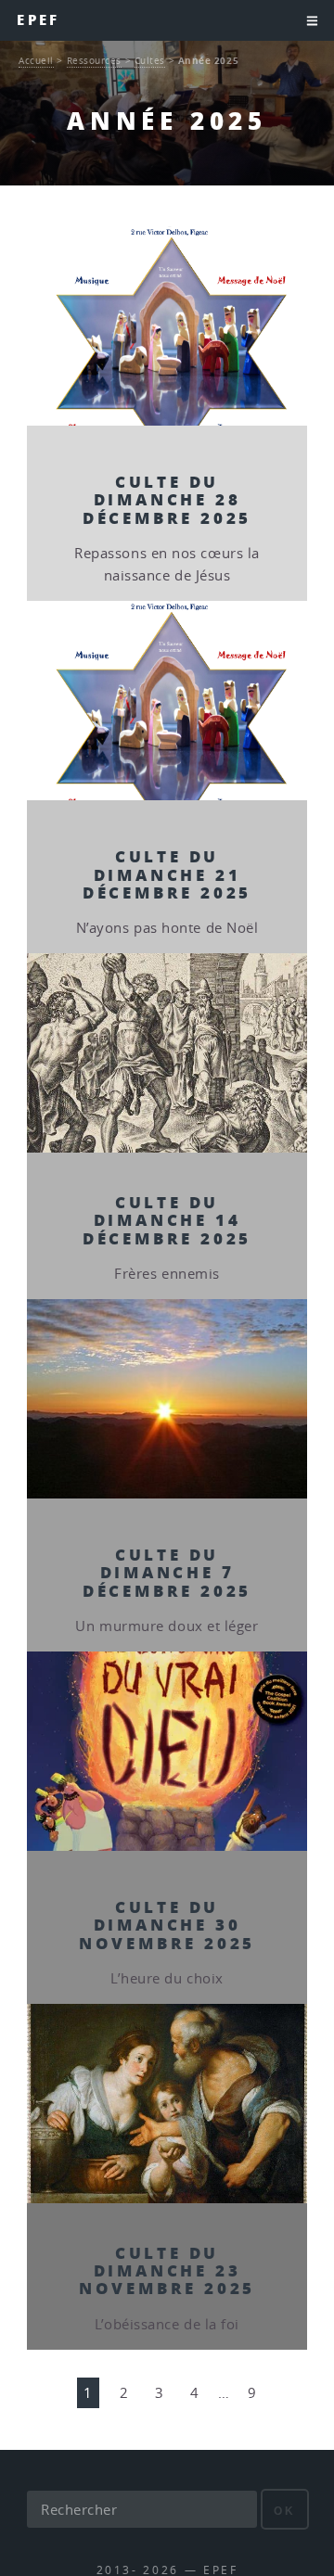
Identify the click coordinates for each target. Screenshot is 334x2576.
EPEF (38, 20)
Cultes (150, 60)
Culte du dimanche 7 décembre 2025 (167, 1572)
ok (284, 2511)
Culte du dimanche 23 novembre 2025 (167, 2270)
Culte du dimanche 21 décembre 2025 (167, 874)
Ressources (95, 60)
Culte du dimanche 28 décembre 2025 (167, 499)
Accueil (36, 60)
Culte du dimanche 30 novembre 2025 (167, 1925)
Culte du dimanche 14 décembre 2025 (167, 1220)
